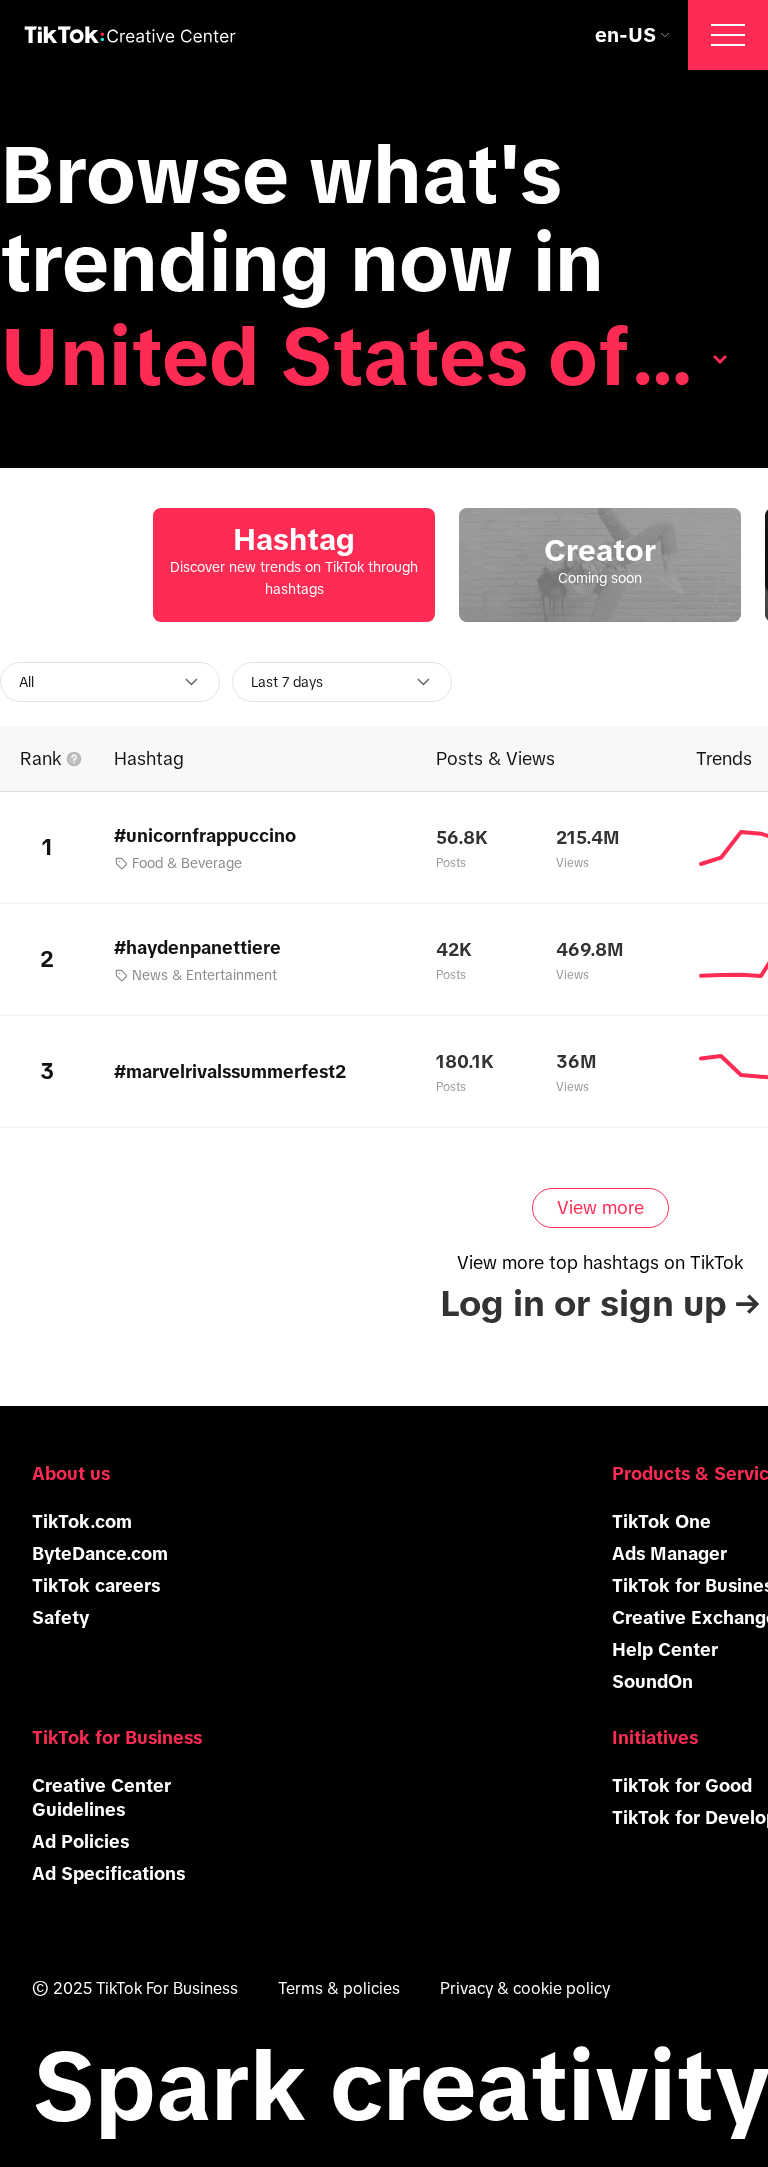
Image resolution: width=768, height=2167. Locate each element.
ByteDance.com (100, 1554)
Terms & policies (339, 1988)
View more (600, 1208)
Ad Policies (80, 1842)
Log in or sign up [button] (600, 1303)
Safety (60, 1618)
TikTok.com (82, 1522)
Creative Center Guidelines (101, 1798)
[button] (728, 35)
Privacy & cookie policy (525, 1988)
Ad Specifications (108, 1874)
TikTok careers (96, 1586)
